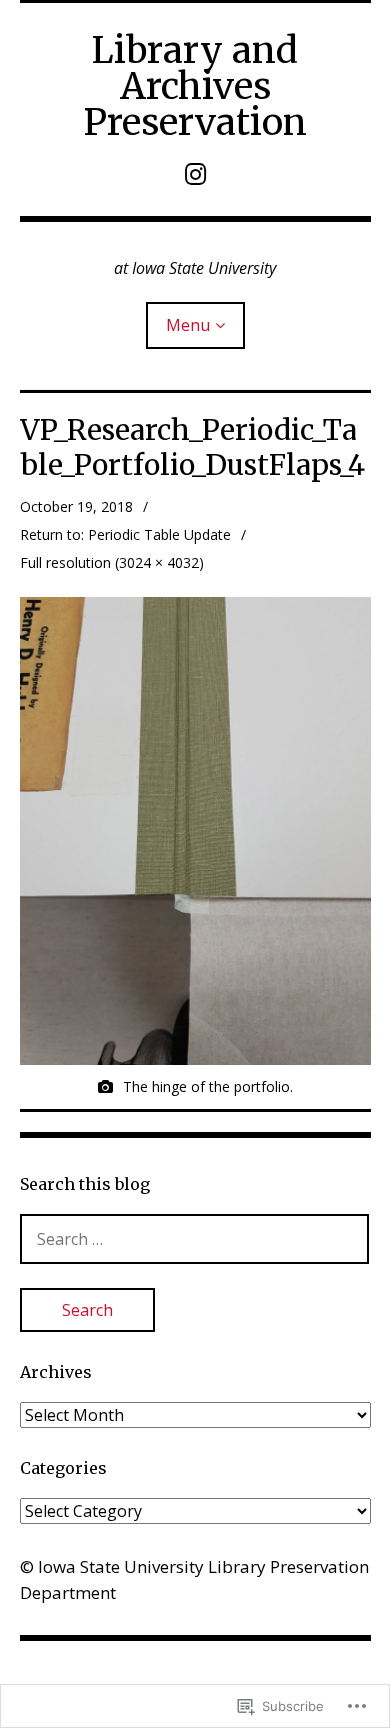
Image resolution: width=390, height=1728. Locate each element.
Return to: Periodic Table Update (125, 534)
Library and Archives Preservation (195, 86)
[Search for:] (195, 1238)
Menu (188, 325)
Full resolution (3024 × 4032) (112, 562)
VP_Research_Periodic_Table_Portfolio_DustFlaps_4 (192, 447)
